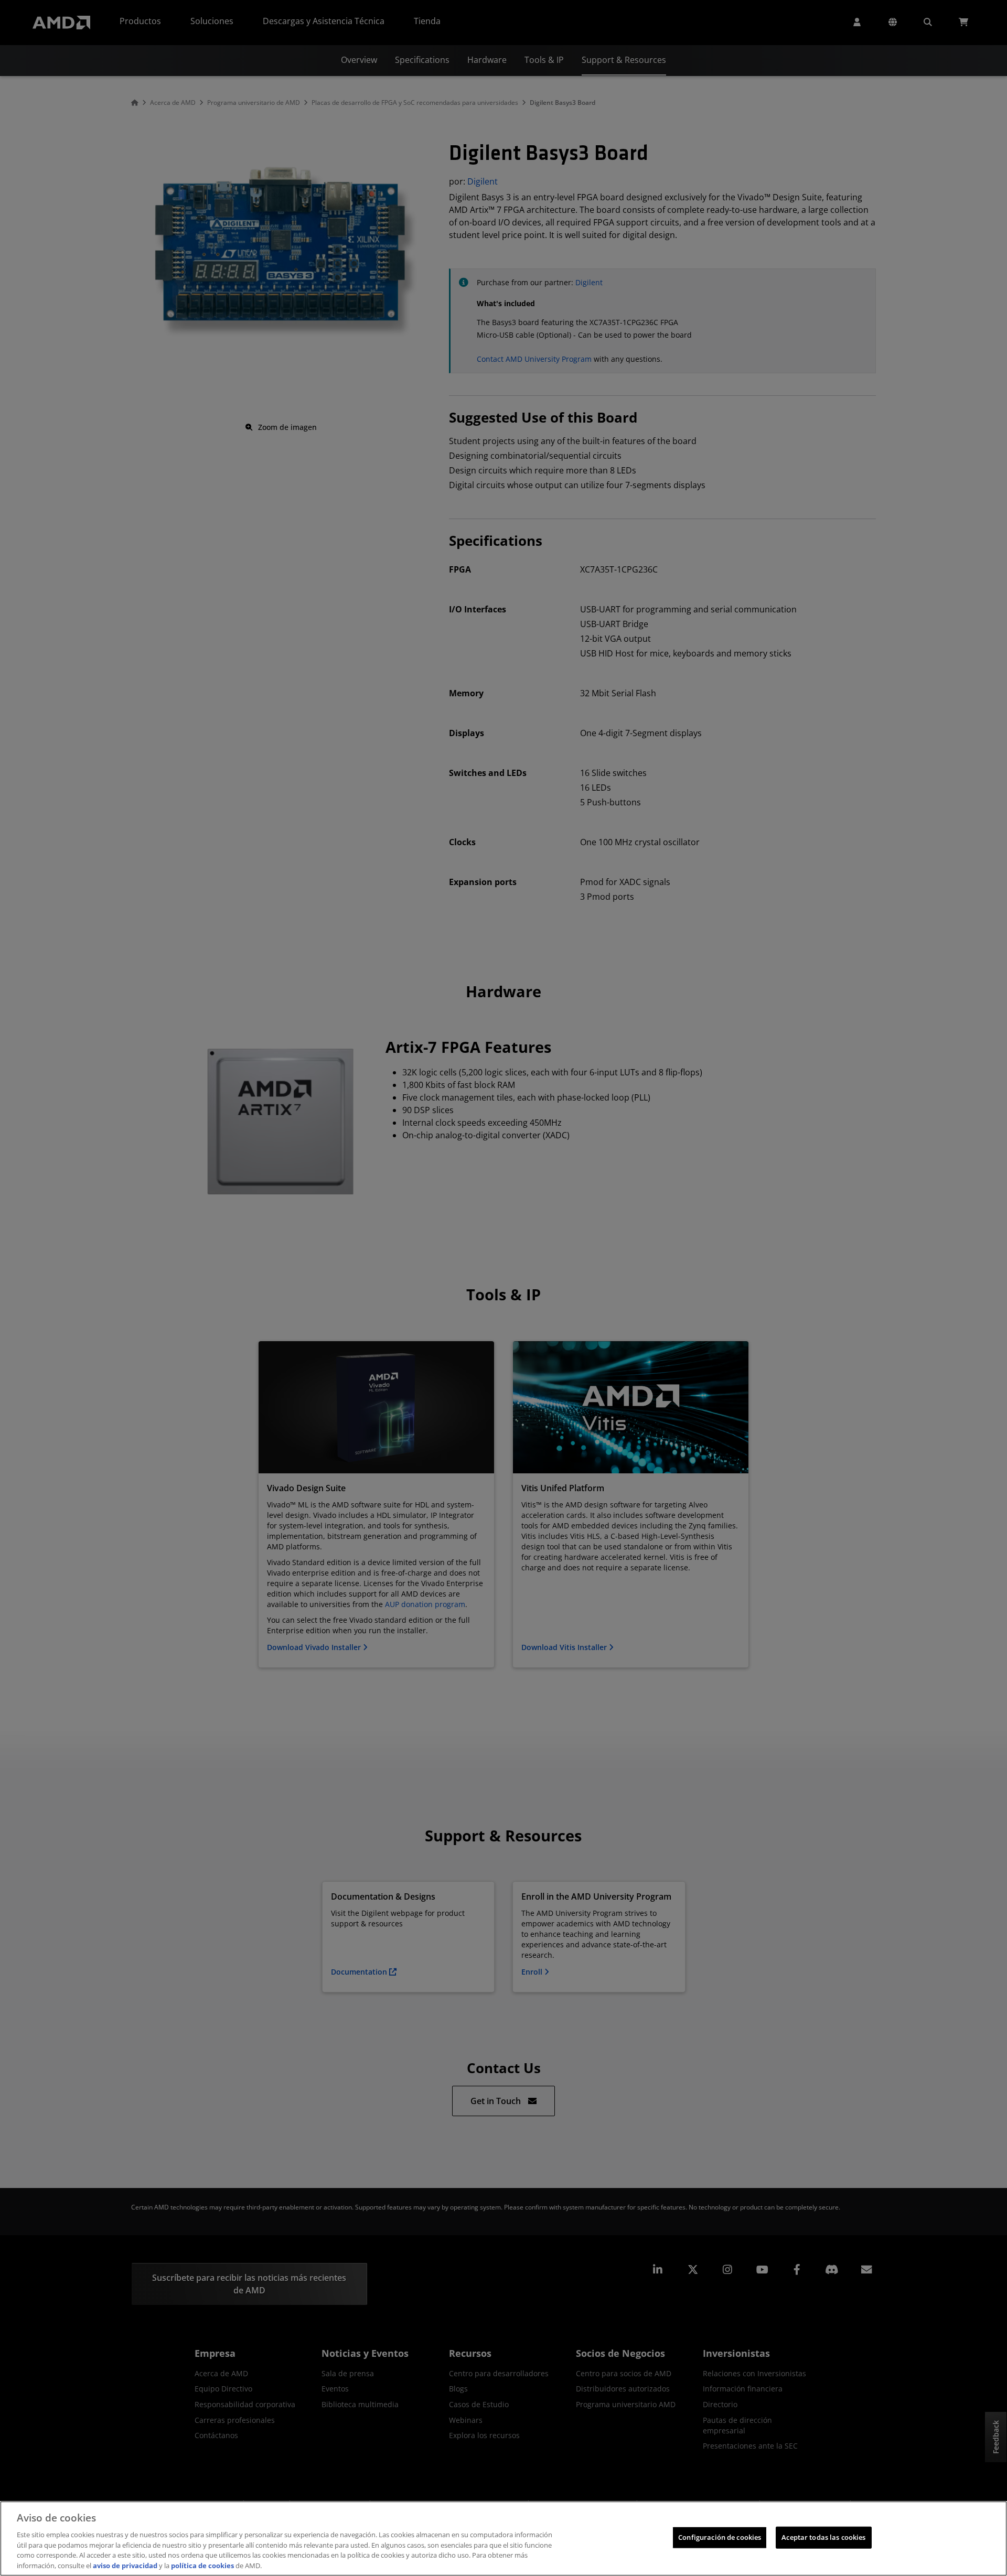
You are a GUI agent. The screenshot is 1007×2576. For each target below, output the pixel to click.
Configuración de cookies (720, 2537)
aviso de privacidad (125, 2565)
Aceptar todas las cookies (823, 2537)
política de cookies (202, 2565)
